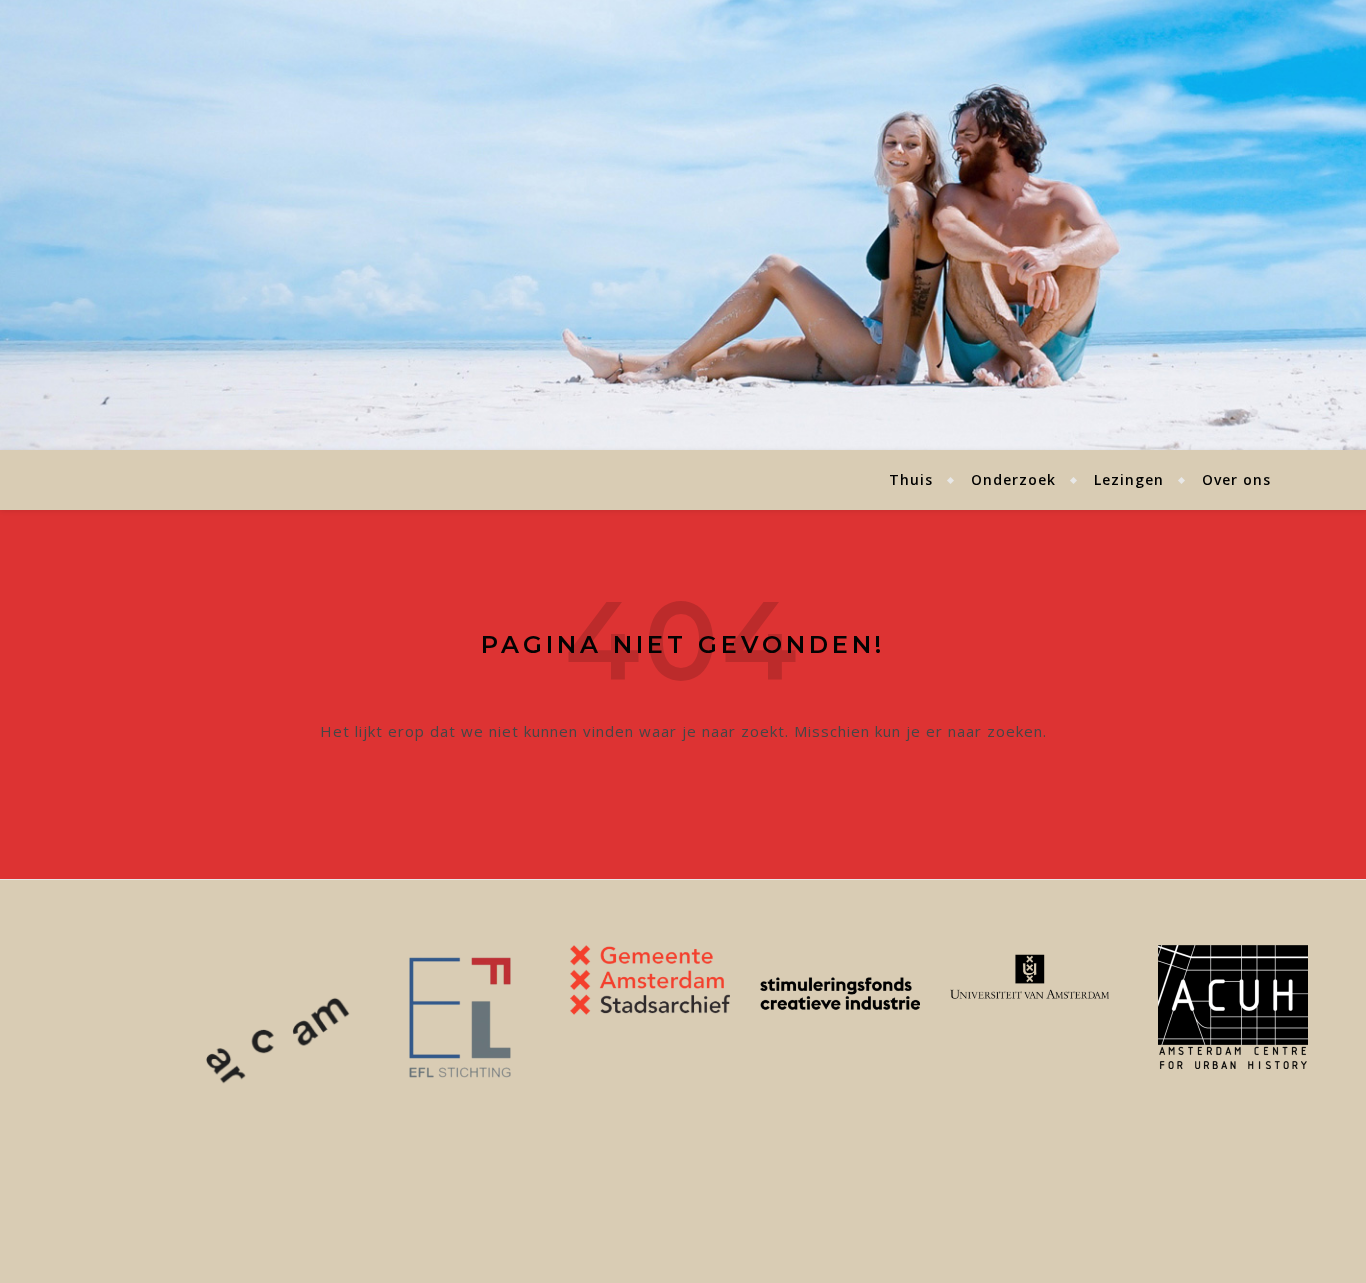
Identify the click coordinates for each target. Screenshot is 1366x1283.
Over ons (1236, 479)
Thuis (911, 479)
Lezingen (1129, 479)
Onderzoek (1013, 479)
